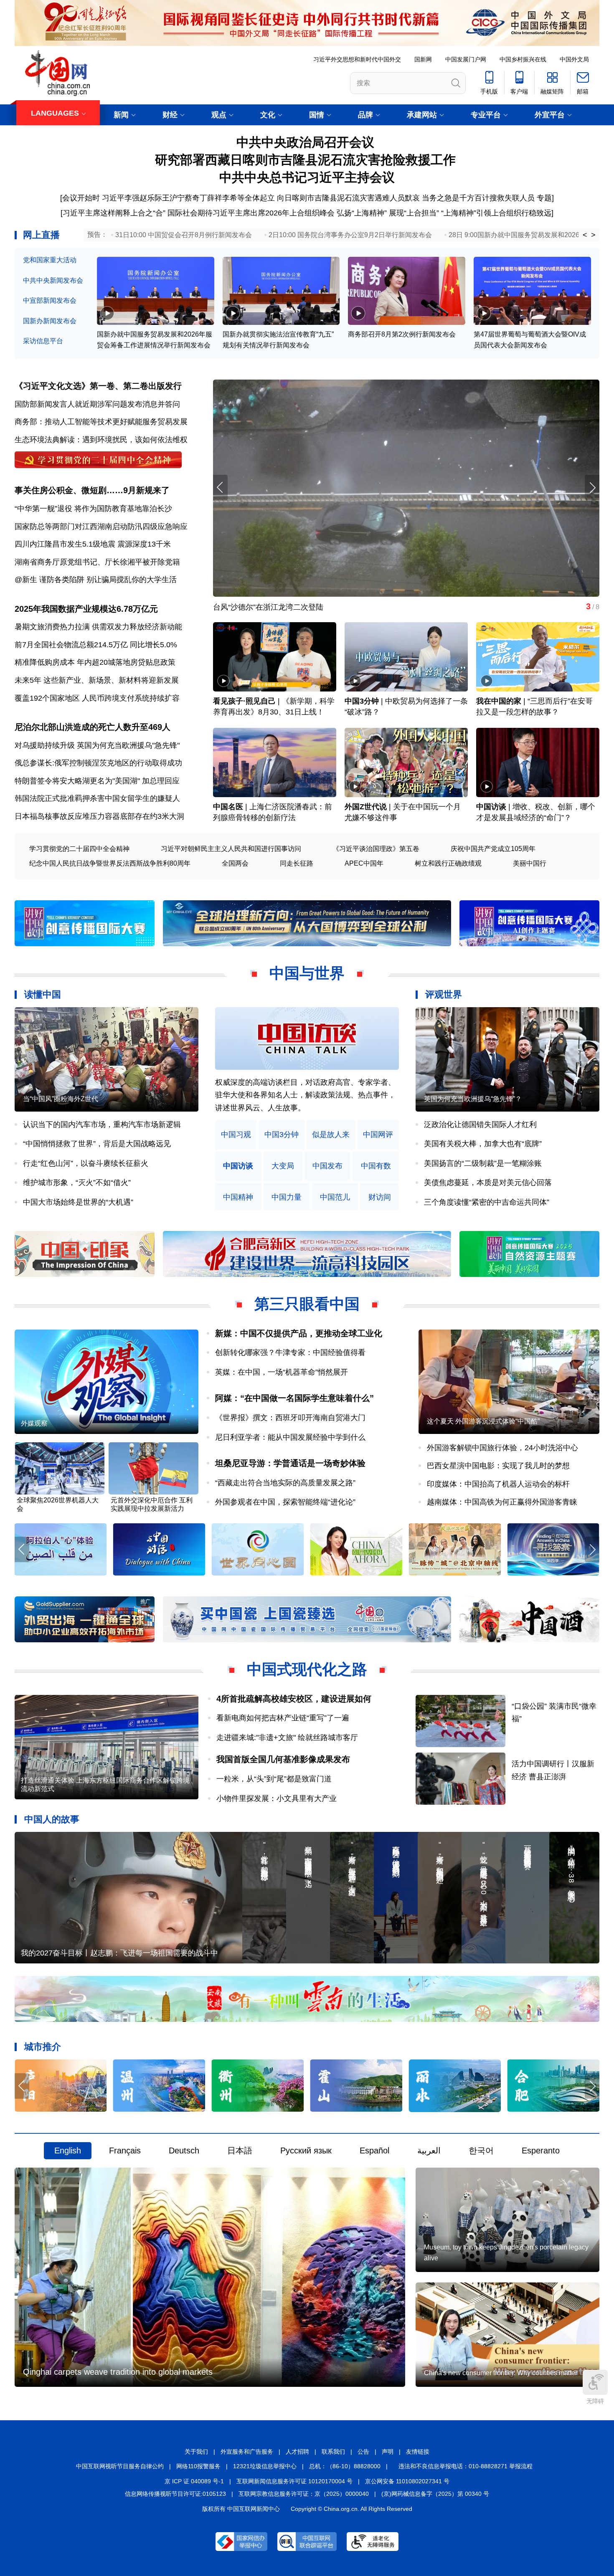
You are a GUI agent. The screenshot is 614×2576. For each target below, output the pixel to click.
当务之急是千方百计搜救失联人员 (478, 198)
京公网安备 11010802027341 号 (407, 2481)
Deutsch (184, 2150)
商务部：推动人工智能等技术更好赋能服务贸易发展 (101, 422)
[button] (592, 488)
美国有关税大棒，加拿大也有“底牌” (483, 1144)
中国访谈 (491, 807)
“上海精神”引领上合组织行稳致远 (496, 213)
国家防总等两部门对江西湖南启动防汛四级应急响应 (101, 527)
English (68, 2150)
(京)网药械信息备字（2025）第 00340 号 (435, 2494)
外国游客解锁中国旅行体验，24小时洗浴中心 (502, 1448)
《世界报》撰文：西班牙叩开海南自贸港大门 (290, 1418)
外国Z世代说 (366, 807)
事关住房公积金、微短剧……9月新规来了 (92, 490)
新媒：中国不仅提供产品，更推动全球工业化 (299, 1333)
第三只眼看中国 (307, 1304)
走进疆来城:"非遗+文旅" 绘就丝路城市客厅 (287, 1738)
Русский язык (306, 2150)
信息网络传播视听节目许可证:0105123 (175, 2494)
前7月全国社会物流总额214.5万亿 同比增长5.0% (96, 645)
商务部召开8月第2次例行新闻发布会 (402, 334)
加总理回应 (161, 781)
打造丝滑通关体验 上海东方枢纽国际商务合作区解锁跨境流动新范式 (105, 1784)
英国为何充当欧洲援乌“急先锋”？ (473, 1099)
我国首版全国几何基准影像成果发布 (283, 1759)
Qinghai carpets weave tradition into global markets (118, 2372)
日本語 (240, 2150)
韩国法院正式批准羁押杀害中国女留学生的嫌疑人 (97, 798)
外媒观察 (34, 1423)
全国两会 (235, 863)
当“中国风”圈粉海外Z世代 (61, 1099)
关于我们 (196, 2452)
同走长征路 (297, 863)
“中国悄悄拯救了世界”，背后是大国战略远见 (97, 1144)
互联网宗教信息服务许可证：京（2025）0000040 (304, 2494)
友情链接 (418, 2452)
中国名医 (228, 807)
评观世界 (444, 994)
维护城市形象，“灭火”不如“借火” (77, 1183)
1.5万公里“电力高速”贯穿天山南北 (270, 607)
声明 (388, 2452)
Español (374, 2150)
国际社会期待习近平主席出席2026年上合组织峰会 (251, 213)
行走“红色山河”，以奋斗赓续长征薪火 (86, 1163)
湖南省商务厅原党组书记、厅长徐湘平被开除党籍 (97, 562)
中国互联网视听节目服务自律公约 (120, 2466)
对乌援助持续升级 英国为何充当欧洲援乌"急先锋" (97, 745)
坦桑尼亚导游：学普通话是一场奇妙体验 (290, 1463)
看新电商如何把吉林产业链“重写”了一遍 (283, 1718)
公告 (363, 2452)
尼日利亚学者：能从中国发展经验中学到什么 (290, 1437)
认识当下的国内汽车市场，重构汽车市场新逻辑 (102, 1125)
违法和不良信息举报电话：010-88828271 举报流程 (466, 2466)
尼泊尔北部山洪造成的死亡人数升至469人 (93, 727)
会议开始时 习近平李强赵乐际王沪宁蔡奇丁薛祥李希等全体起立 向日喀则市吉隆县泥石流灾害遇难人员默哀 (241, 198)
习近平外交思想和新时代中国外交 (357, 59)
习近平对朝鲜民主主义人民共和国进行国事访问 (231, 849)
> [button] (593, 235)
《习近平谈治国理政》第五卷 (376, 849)
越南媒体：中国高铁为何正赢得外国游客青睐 (502, 1502)
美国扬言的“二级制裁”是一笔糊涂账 (483, 1163)
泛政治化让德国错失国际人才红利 (480, 1125)
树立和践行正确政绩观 (448, 863)
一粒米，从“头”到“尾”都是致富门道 (274, 1779)
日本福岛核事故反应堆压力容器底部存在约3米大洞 (99, 816)
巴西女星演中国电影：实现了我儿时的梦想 (498, 1466)
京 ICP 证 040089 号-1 (194, 2481)
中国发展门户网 (466, 59)
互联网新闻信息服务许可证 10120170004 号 (294, 2481)
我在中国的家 (499, 701)
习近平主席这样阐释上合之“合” (114, 213)
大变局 (283, 1166)
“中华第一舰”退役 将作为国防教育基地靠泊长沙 (93, 509)
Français (125, 2150)
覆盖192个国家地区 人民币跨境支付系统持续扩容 (97, 698)
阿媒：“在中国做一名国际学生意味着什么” (294, 1398)
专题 (544, 198)
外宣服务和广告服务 (247, 2452)
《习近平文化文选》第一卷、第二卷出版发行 (98, 386)
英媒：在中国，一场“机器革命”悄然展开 (282, 1372)
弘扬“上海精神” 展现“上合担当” (388, 213)
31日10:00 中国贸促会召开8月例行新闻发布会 (184, 235)
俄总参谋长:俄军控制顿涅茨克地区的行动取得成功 (98, 763)
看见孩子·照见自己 (244, 701)
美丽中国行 (530, 863)
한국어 (481, 2150)
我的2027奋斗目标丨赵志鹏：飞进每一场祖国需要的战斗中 (119, 1953)
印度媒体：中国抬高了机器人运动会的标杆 (498, 1484)
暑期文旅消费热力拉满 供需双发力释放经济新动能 (98, 627)
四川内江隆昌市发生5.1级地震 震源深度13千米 (93, 544)
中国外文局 (574, 59)
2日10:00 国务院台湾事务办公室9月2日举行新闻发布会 (350, 235)
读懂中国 (43, 994)
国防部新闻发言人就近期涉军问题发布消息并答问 (97, 404)
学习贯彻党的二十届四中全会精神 (79, 849)
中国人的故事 (52, 1819)
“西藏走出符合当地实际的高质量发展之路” (285, 1483)
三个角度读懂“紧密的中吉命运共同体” (487, 1202)
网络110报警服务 (198, 2466)
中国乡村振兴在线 (523, 59)
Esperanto (541, 2150)
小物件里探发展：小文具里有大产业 (277, 1798)
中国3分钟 (362, 701)
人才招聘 (297, 2452)
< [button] (585, 235)
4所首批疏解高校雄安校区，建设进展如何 (294, 1699)
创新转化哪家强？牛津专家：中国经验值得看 (290, 1353)
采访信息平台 (43, 341)
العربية (429, 2150)
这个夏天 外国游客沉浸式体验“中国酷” (483, 1421)
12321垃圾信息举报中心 (265, 2466)
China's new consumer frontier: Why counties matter (501, 2373)
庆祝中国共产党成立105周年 (493, 849)
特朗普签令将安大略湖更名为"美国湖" (77, 781)
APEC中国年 (364, 863)
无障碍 (595, 2401)
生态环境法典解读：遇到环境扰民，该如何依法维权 (101, 440)
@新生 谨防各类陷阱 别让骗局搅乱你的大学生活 (96, 580)
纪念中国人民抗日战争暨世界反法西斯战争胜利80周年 (110, 863)
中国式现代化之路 (307, 1669)
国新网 (423, 59)
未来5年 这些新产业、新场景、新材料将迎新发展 (97, 680)
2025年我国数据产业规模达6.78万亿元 (86, 609)
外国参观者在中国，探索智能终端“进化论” (285, 1502)
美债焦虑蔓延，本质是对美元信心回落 (488, 1183)
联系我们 (333, 2452)
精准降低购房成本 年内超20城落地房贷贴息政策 (95, 662)
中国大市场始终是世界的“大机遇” (78, 1202)
